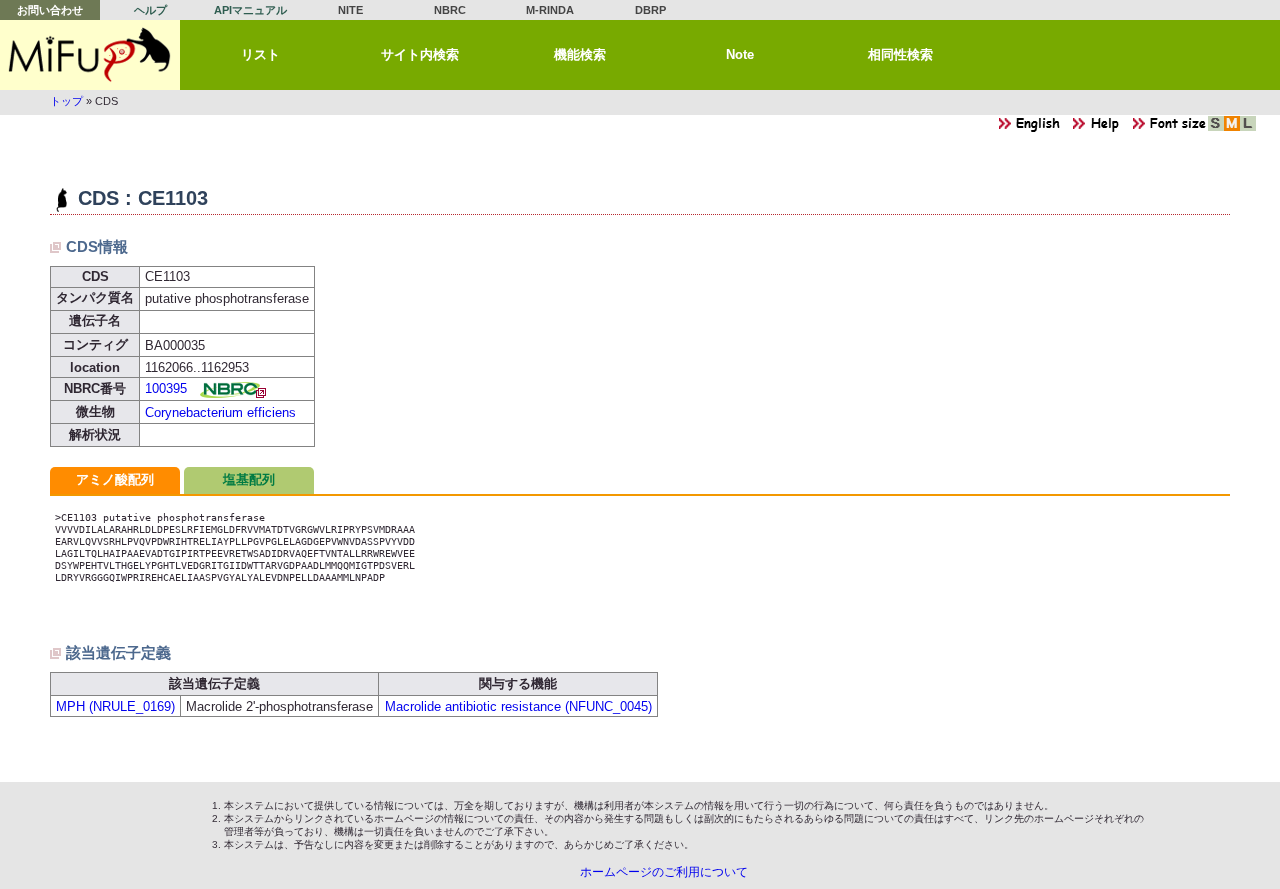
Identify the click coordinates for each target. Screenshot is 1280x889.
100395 (166, 388)
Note (740, 54)
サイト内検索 (420, 54)
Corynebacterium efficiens (220, 412)
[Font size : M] (1232, 128)
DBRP (650, 10)
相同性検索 (900, 54)
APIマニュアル (250, 10)
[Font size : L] (1248, 128)
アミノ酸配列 (115, 479)
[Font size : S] (1216, 128)
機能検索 (580, 54)
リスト (260, 54)
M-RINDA (550, 10)
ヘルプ (150, 10)
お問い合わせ (50, 10)
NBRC (450, 10)
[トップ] (90, 55)
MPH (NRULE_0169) (115, 706)
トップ (66, 101)
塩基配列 (249, 479)
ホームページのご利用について (664, 872)
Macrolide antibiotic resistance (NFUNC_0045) (518, 706)
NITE (350, 10)
